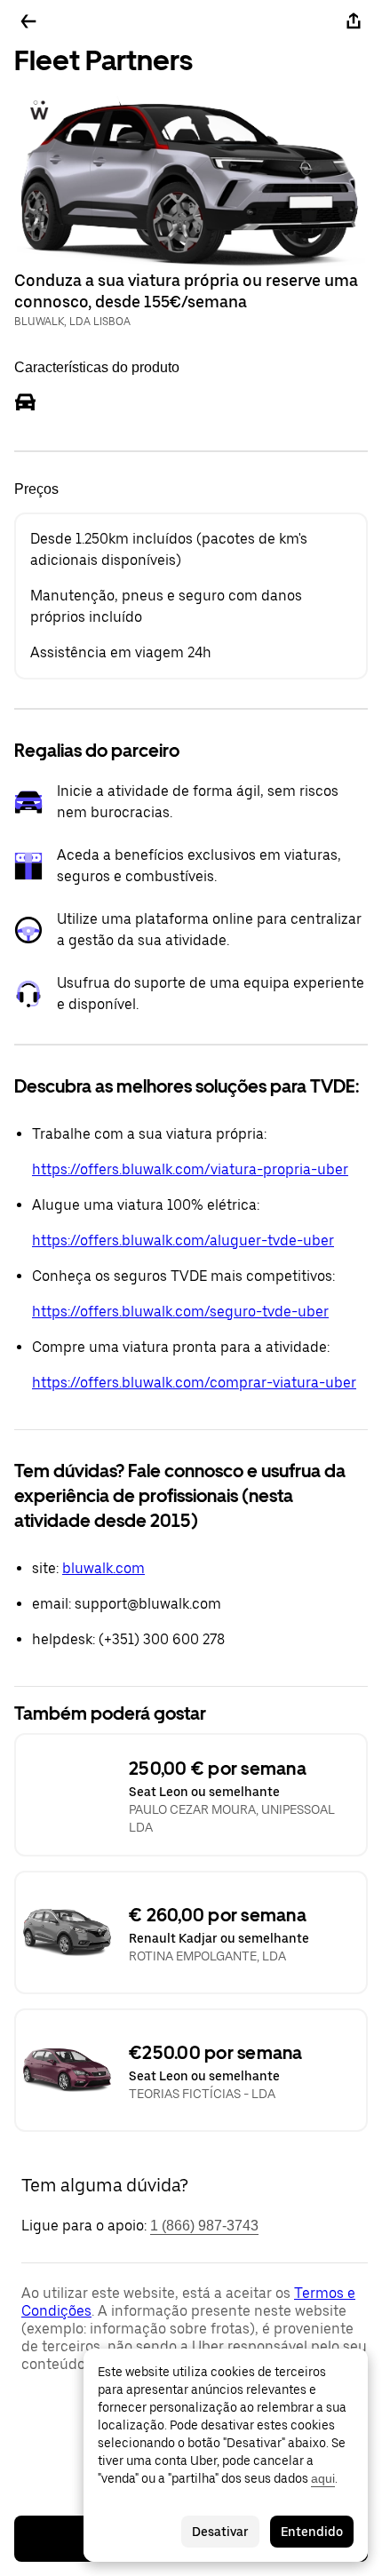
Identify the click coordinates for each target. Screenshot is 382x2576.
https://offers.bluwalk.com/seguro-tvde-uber (180, 1312)
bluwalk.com (103, 1568)
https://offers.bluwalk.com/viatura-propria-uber (190, 1169)
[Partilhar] (354, 21)
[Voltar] (28, 21)
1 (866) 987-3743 (204, 2226)
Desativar (220, 2532)
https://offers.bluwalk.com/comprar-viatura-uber (194, 1383)
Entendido (312, 2532)
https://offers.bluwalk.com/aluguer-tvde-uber (183, 1240)
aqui (323, 2478)
